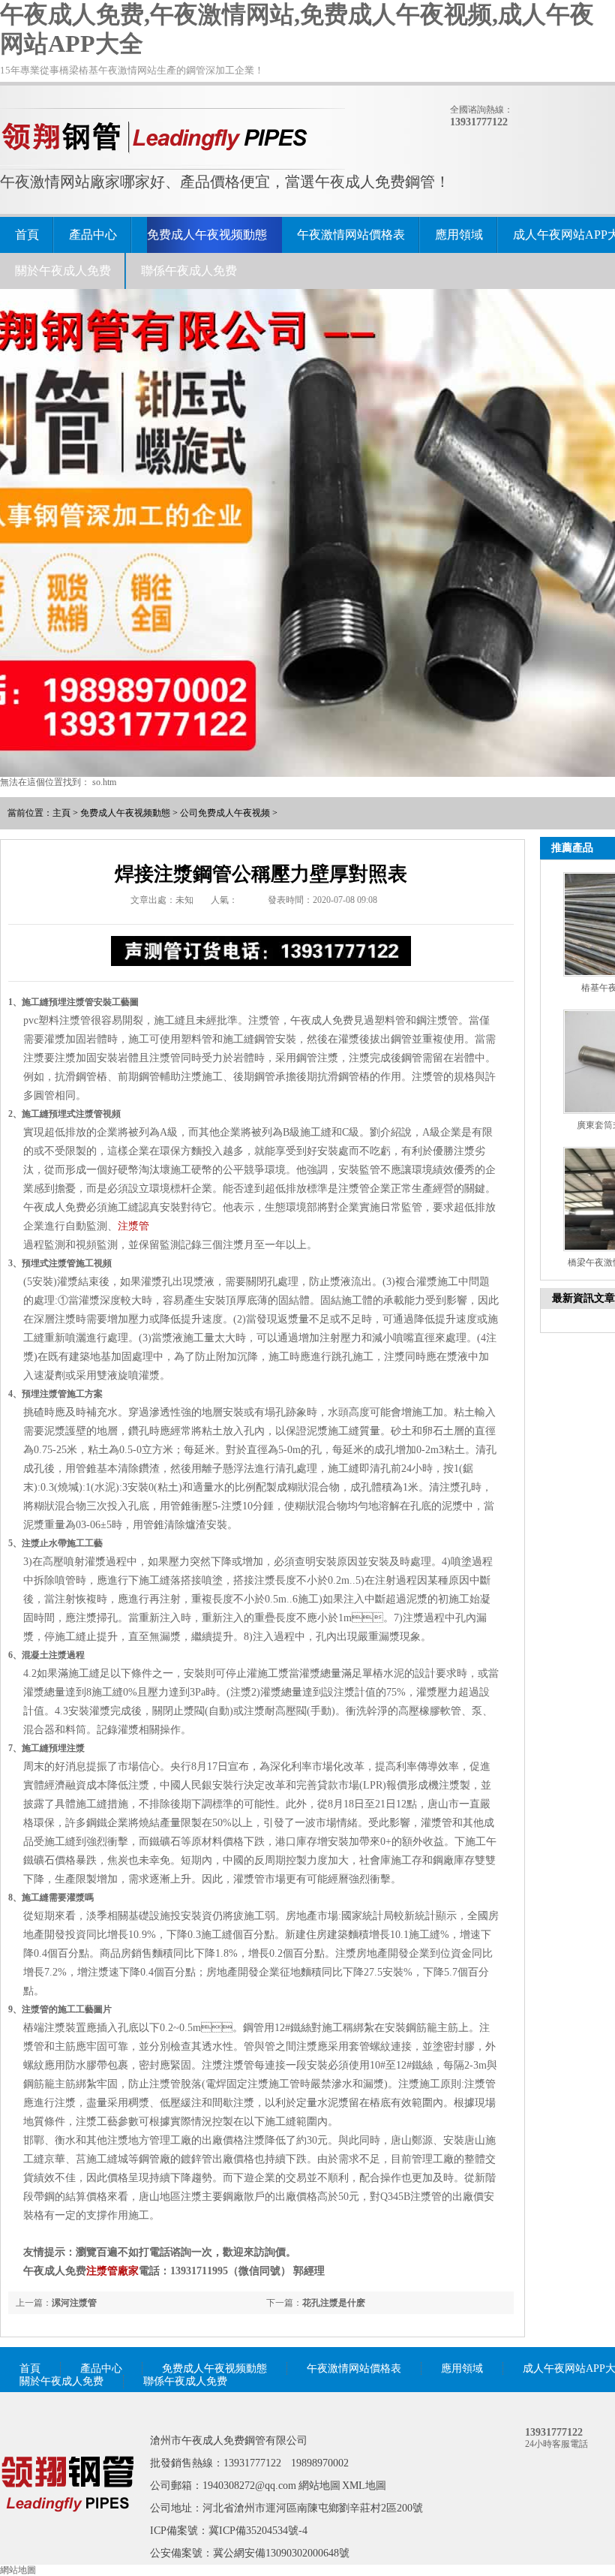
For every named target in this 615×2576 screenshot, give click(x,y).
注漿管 (133, 1226)
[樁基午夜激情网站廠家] (67, 2533)
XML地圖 (364, 2486)
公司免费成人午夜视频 (225, 813)
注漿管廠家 (112, 2271)
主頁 (61, 813)
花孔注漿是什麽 (334, 2303)
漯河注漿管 (74, 2303)
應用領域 (459, 235)
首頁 (27, 235)
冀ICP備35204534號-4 (258, 2531)
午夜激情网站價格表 (351, 235)
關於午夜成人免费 (63, 271)
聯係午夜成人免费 (189, 271)
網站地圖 (319, 2486)
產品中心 (93, 235)
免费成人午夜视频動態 (207, 235)
